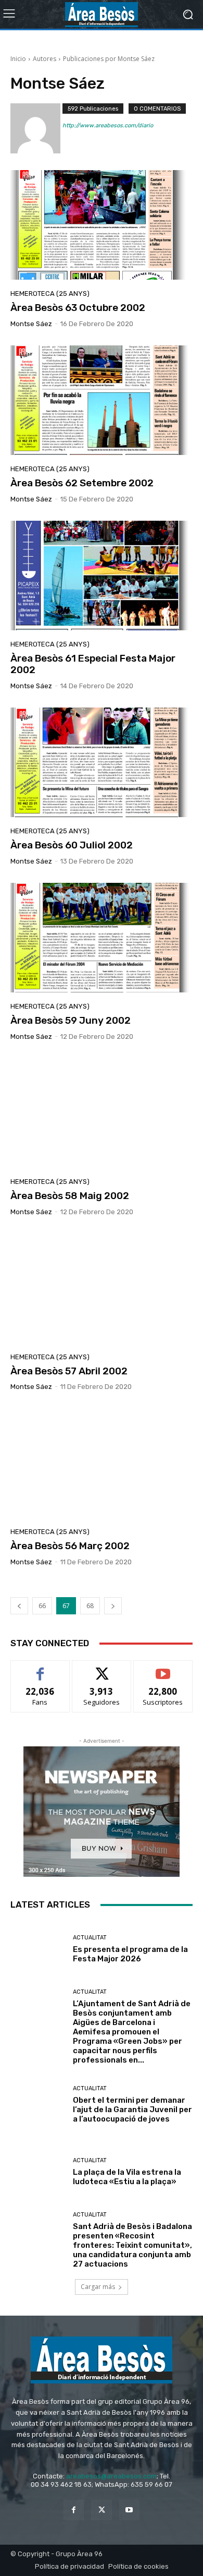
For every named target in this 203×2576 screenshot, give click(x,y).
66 (42, 1606)
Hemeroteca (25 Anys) (50, 293)
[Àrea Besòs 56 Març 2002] (102, 1463)
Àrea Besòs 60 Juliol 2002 (72, 845)
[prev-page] (19, 1606)
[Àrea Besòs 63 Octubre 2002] (102, 225)
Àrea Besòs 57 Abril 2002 (69, 1371)
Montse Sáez (31, 324)
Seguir (102, 1668)
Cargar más (98, 2287)
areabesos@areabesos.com (111, 2476)
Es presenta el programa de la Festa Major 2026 (130, 1954)
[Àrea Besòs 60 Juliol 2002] (102, 762)
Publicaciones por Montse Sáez (109, 59)
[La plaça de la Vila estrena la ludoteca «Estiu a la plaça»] (38, 2172)
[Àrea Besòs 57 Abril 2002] (102, 1288)
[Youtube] (129, 2510)
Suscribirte (163, 1668)
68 (90, 1606)
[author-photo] (36, 128)
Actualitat (90, 1938)
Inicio (18, 59)
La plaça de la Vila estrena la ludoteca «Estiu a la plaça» (127, 2177)
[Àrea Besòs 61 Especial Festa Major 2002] (102, 576)
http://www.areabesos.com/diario (108, 125)
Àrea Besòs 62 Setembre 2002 (82, 483)
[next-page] (113, 1606)
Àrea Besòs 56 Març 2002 (70, 1546)
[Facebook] (74, 2510)
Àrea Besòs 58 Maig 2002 (70, 1196)
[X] (101, 2510)
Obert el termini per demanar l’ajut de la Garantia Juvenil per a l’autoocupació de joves (132, 2110)
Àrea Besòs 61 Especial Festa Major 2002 (93, 664)
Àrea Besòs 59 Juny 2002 (71, 1020)
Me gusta (40, 1668)
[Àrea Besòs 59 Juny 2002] (102, 938)
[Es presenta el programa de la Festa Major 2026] (38, 1949)
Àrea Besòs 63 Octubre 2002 (78, 308)
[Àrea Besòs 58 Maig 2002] (102, 1113)
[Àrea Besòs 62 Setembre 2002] (102, 400)
